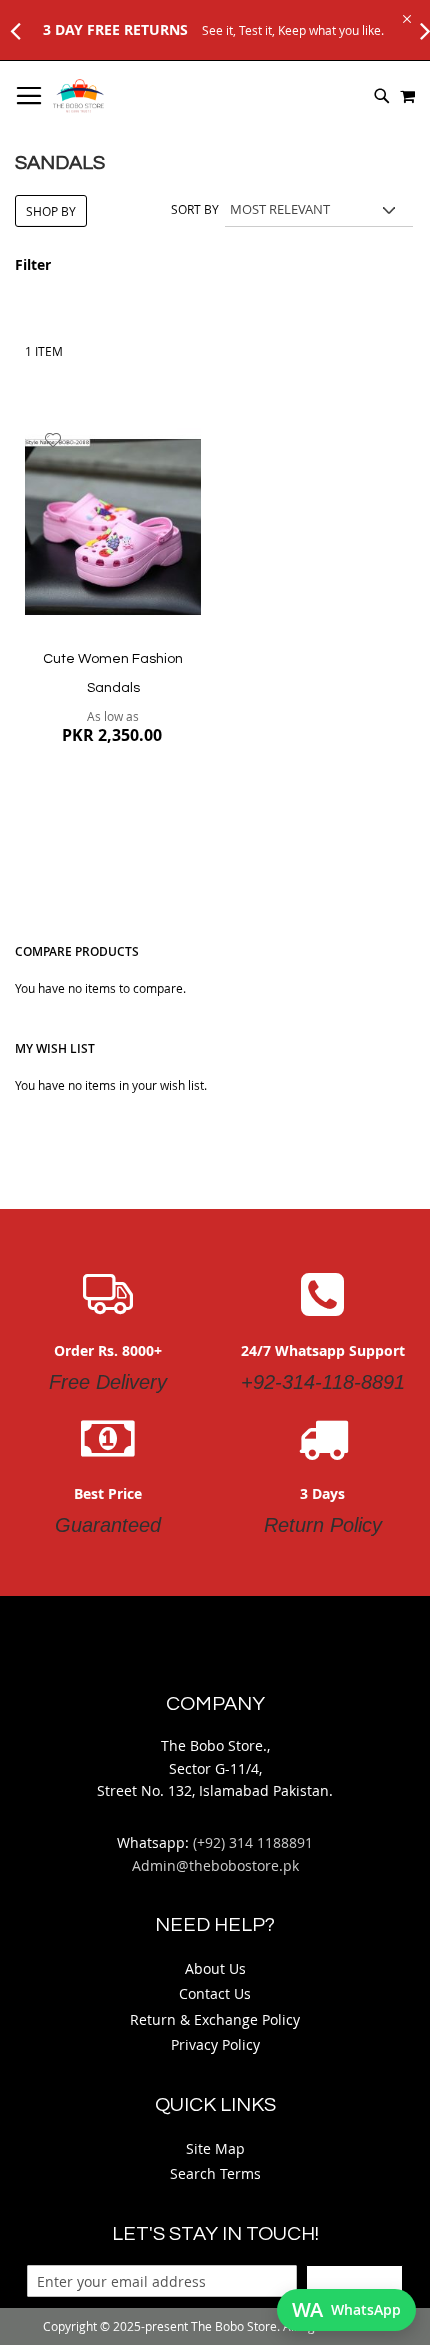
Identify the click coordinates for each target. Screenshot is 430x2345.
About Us (215, 1968)
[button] (53, 440)
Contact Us (215, 1993)
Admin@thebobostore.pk (215, 1865)
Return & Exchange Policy (215, 2019)
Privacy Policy (215, 2044)
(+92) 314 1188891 (253, 1842)
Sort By (195, 209)
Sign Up (354, 2281)
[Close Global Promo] (405, 17)
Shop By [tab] (51, 211)
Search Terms (215, 2173)
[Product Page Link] (113, 529)
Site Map (215, 2148)
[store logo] (78, 96)
